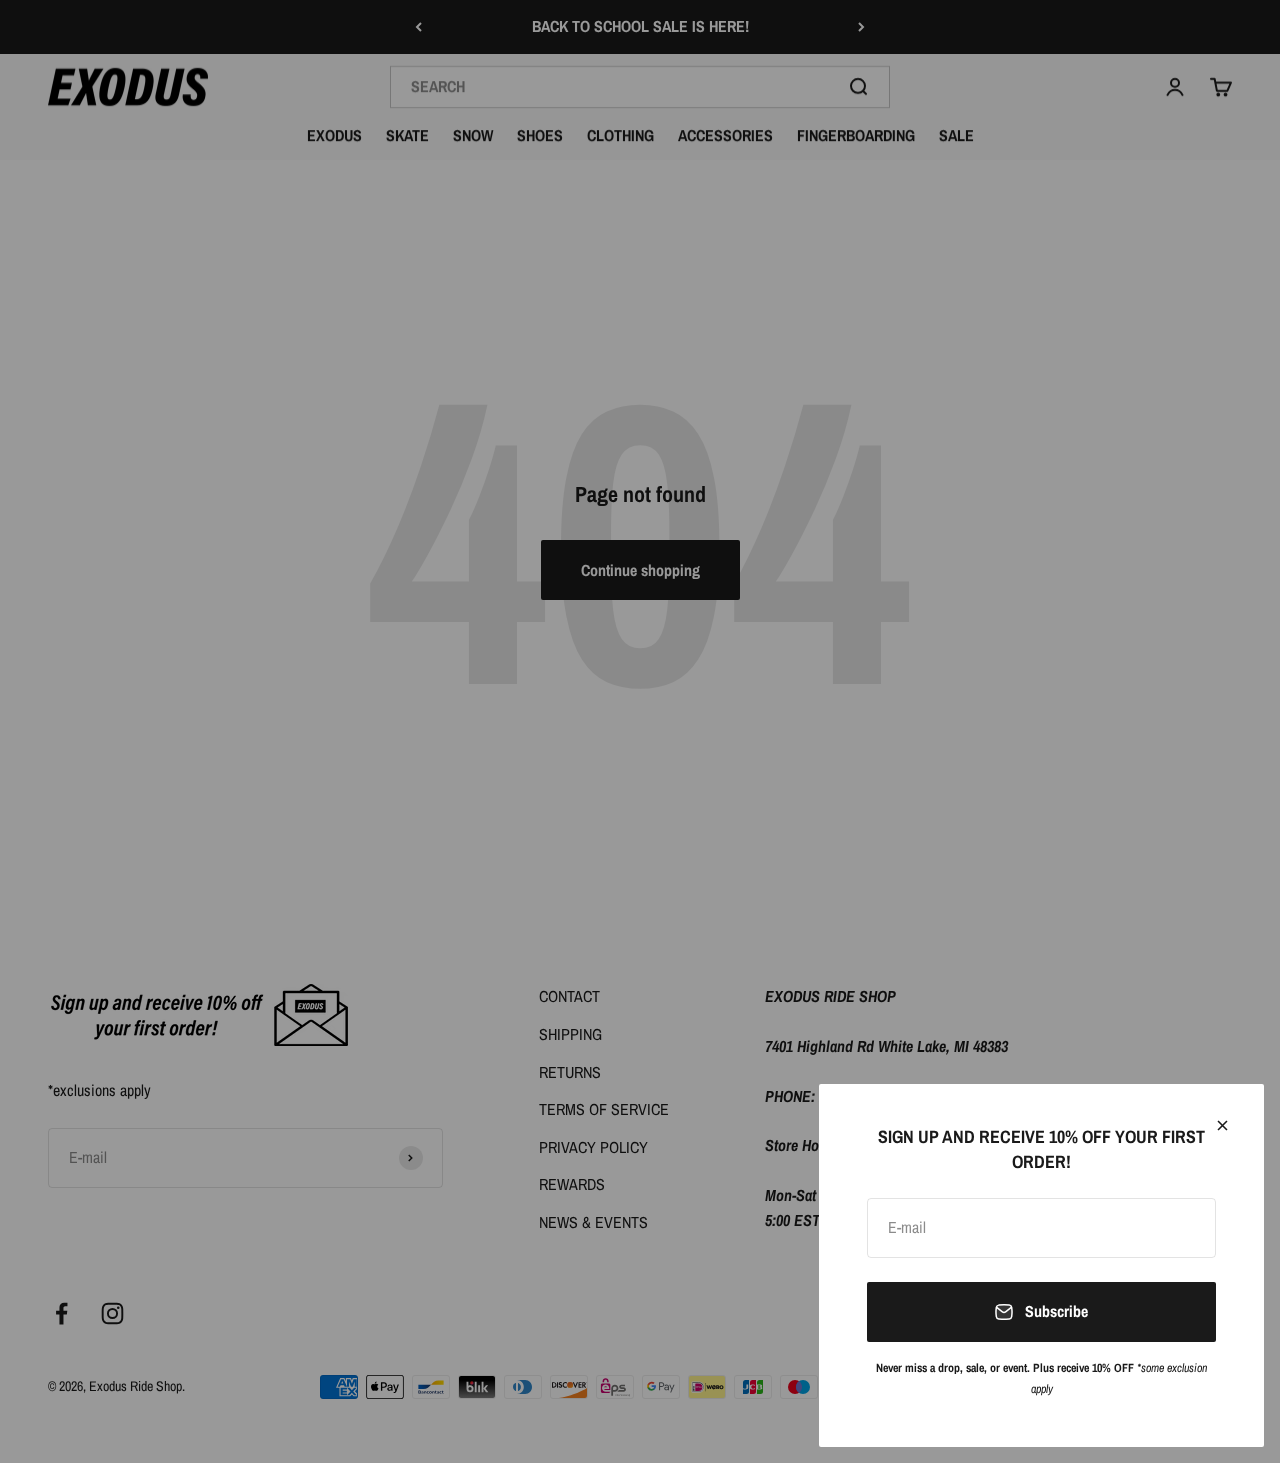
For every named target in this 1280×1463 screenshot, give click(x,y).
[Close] (1222, 1125)
